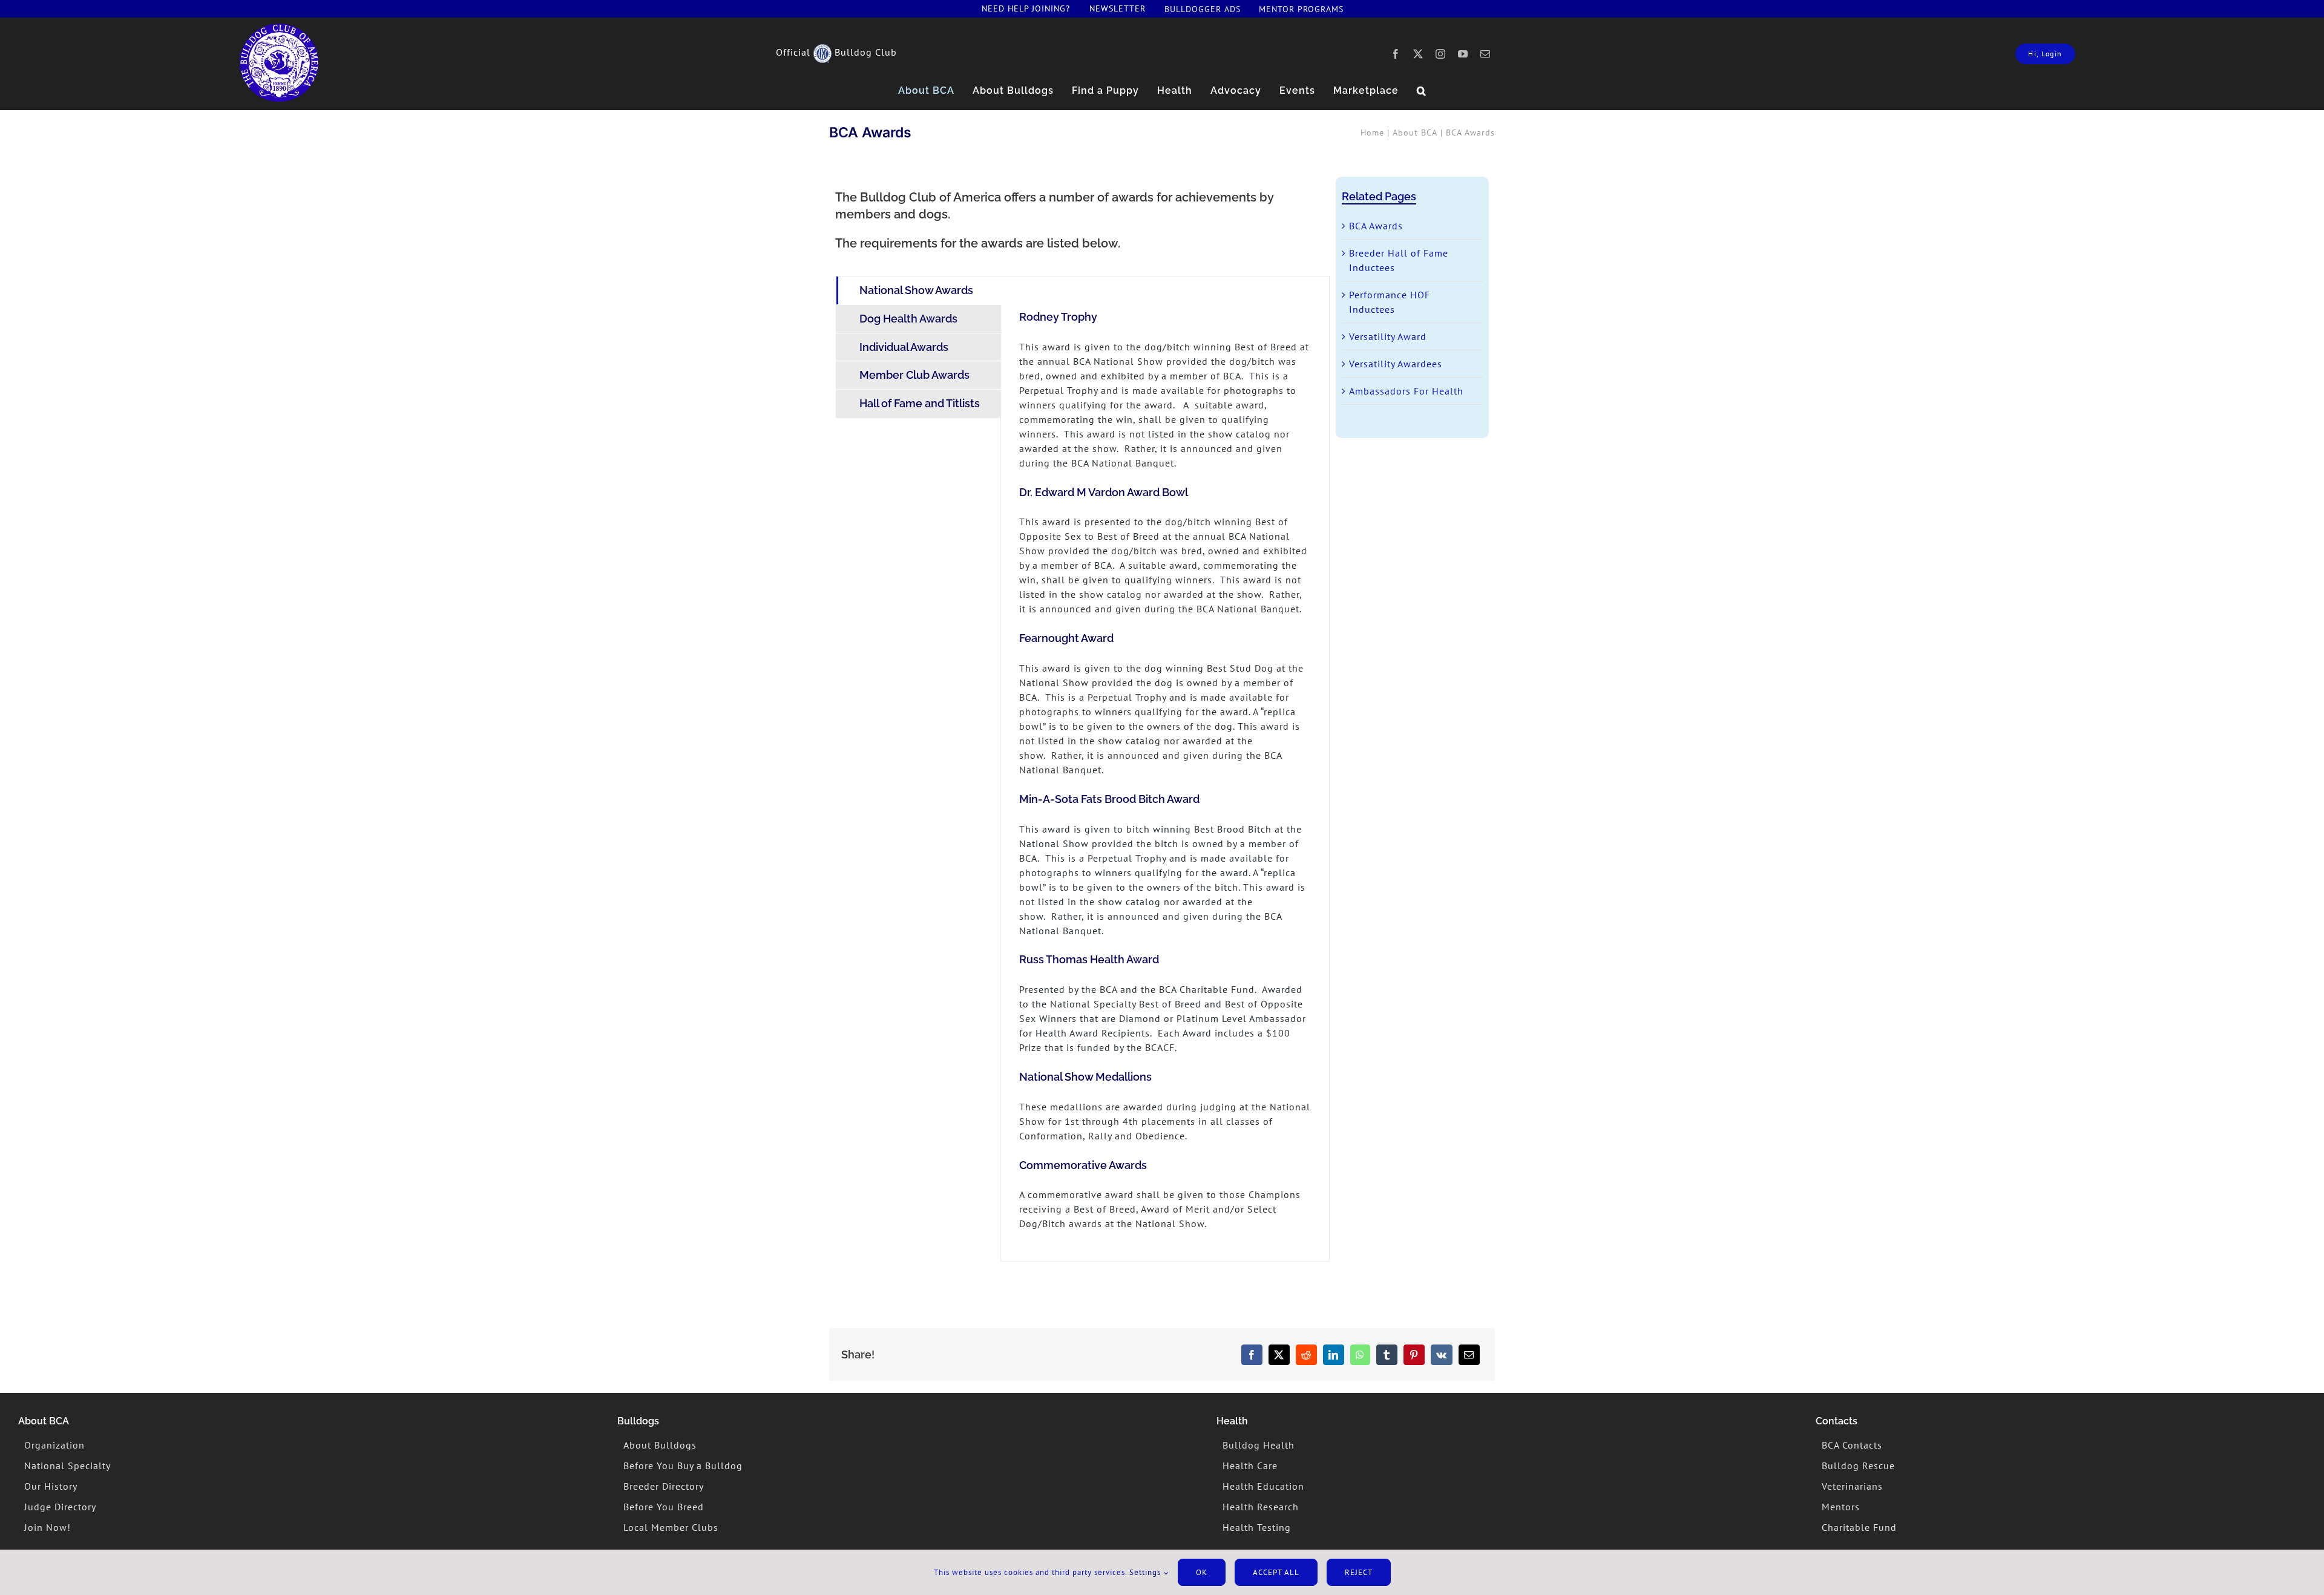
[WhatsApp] (1360, 1355)
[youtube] (1463, 54)
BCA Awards (1376, 226)
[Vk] (1442, 1355)
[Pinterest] (1414, 1355)
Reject (1359, 1572)
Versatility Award (1388, 336)
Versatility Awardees (1396, 364)
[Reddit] (1306, 1355)
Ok (1202, 1572)
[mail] (1485, 54)
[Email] (1469, 1355)
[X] (1279, 1355)
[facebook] (1396, 54)
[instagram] (1441, 54)
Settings (1146, 1572)
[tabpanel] (1165, 769)
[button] (1422, 91)
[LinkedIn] (1334, 1355)
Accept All (1276, 1572)
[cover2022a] (279, 28)
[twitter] (1418, 54)
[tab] (919, 290)
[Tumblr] (1387, 1355)
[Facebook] (1252, 1355)
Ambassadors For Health (1406, 391)
